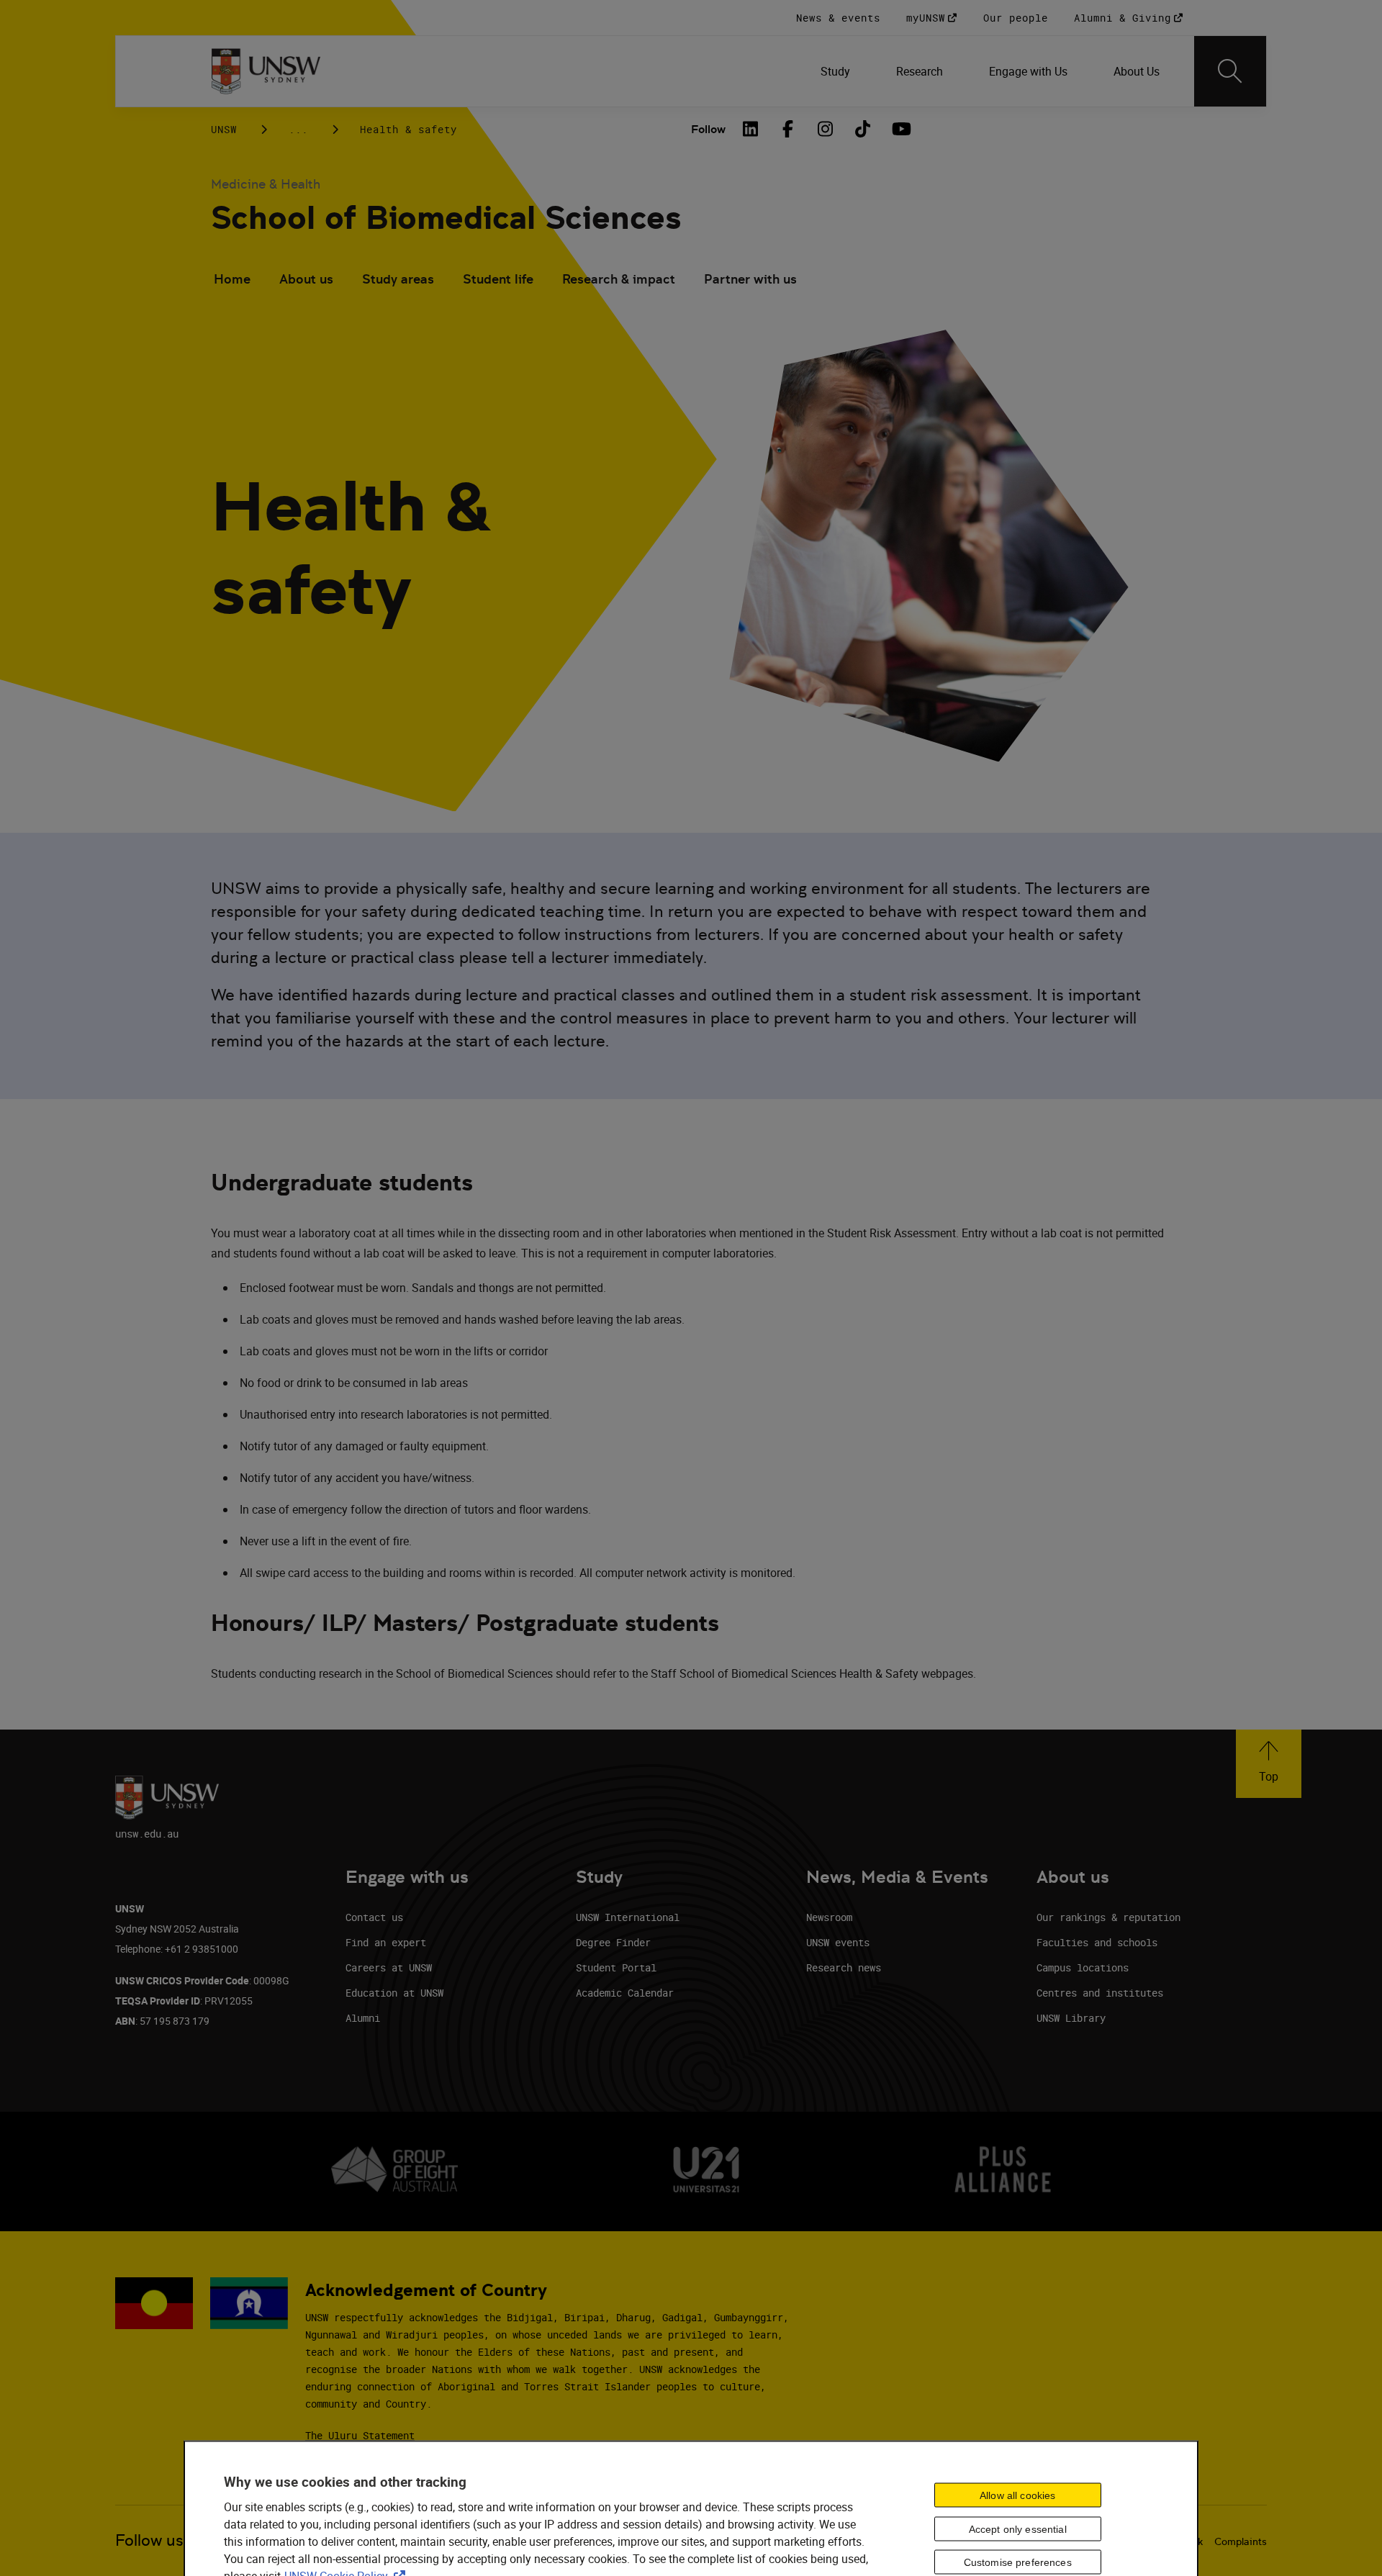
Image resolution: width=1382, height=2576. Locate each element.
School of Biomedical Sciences (446, 218)
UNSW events (838, 1942)
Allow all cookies (1017, 2495)
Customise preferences (1018, 2562)
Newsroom (829, 1917)
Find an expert (386, 1942)
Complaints (1241, 2541)
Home (232, 279)
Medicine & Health (266, 184)
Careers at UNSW (389, 1967)
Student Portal (616, 1967)
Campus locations (1083, 1967)
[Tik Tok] (862, 129)
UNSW (224, 129)
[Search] (1230, 71)
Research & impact (619, 279)
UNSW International (628, 1917)
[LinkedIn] (750, 129)
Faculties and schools (1097, 1942)
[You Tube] (900, 129)
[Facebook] (787, 129)
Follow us (149, 2540)
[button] (1269, 1764)
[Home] (266, 71)
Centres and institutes (1100, 1993)
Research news (844, 1967)
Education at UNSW (394, 1993)
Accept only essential (1018, 2528)
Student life (498, 279)
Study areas (398, 279)
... (298, 129)
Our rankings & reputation (1108, 1917)
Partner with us (750, 279)
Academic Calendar (625, 1993)
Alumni (363, 2018)
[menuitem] (835, 71)
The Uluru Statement (360, 2435)
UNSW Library (1071, 2018)
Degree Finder (613, 1942)
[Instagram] (825, 129)
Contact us (374, 1917)
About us (306, 279)
